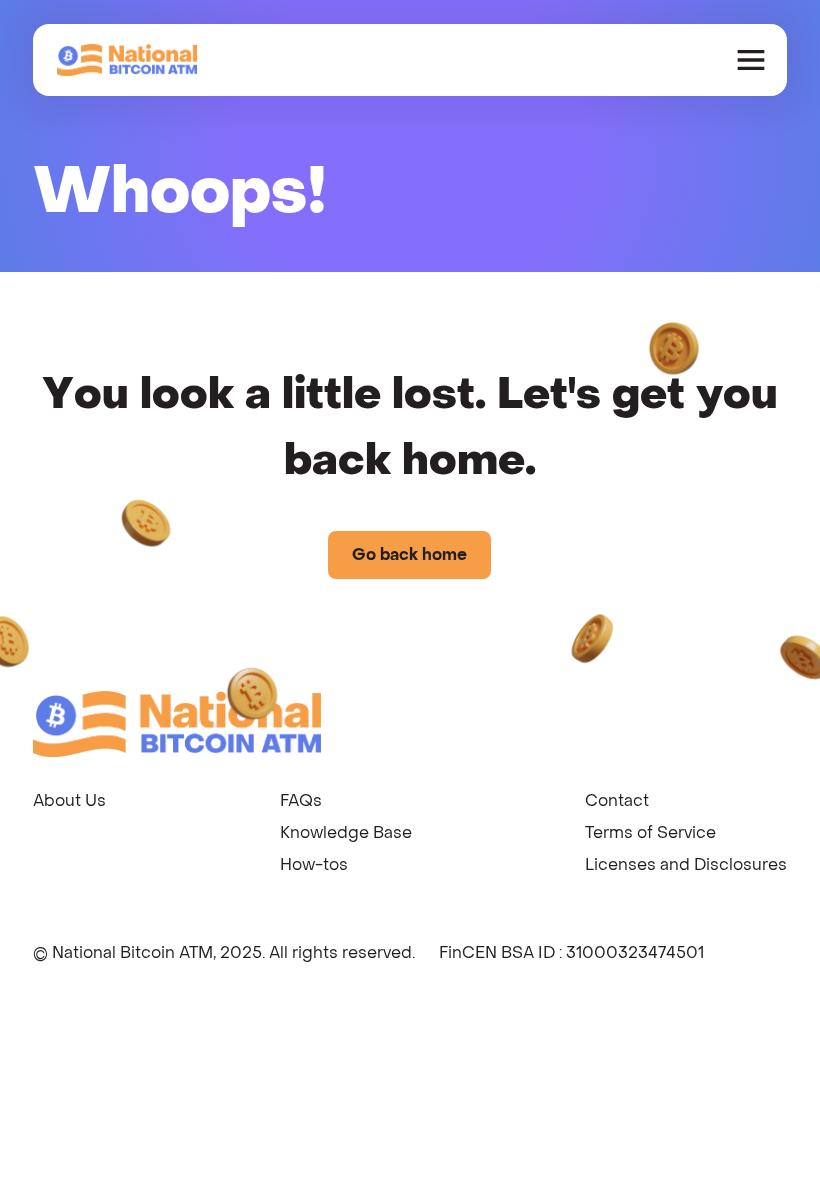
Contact (617, 800)
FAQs (301, 800)
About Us (69, 800)
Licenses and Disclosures (686, 864)
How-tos (314, 864)
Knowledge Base (346, 832)
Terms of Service (650, 832)
